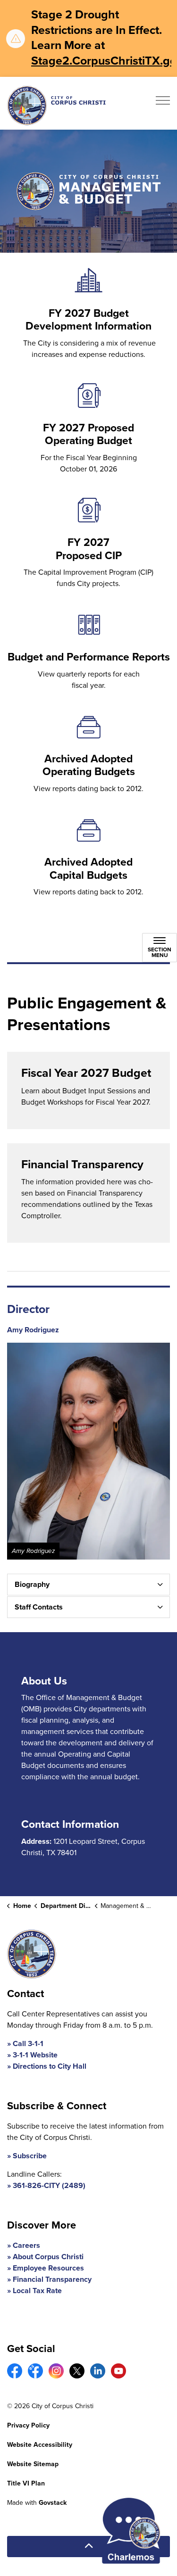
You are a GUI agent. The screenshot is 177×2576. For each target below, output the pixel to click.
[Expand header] (163, 103)
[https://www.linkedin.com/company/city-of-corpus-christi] (98, 2371)
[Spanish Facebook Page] (35, 2371)
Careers (26, 2245)
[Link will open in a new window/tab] (15, 2371)
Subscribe (30, 2156)
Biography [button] (32, 1584)
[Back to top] (88, 2547)
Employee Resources (48, 2268)
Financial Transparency (52, 2279)
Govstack (53, 2503)
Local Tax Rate (37, 2291)
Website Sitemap (33, 2464)
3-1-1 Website (35, 2055)
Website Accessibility (40, 2445)
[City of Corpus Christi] (56, 105)
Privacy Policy (28, 2425)
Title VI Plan (26, 2483)
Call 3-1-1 (28, 2043)
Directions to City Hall (50, 2066)
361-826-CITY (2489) (49, 2185)
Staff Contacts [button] (39, 1607)
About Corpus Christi (48, 2257)
